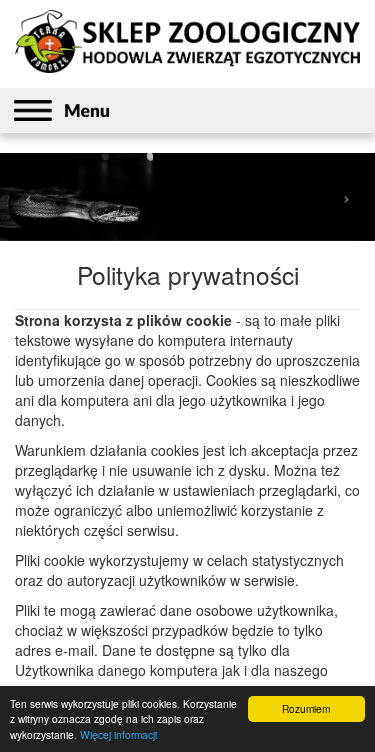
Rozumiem (306, 708)
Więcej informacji (118, 734)
